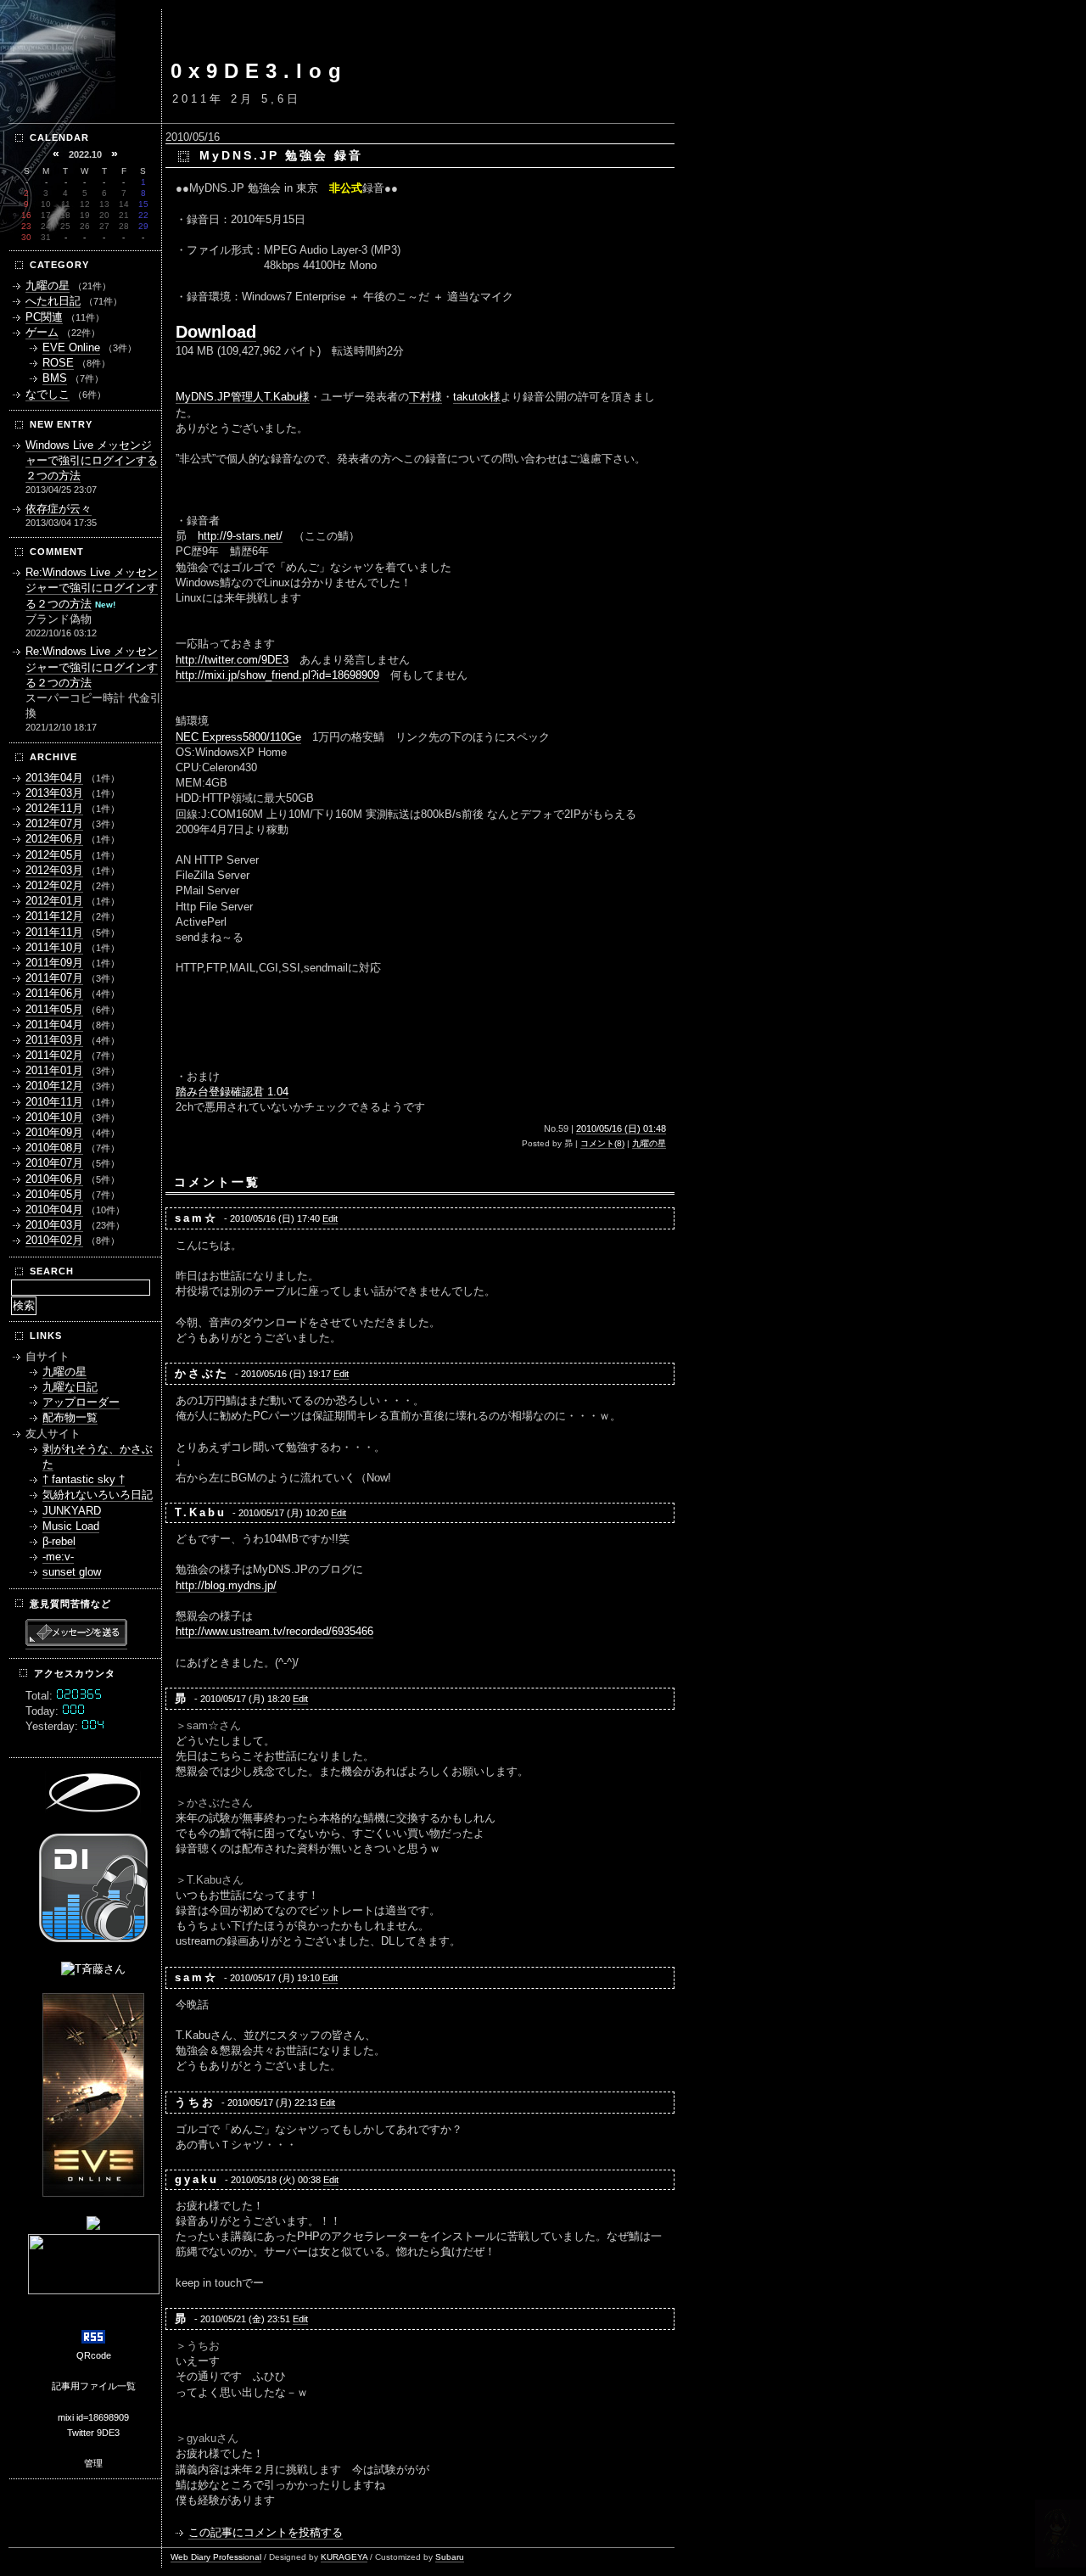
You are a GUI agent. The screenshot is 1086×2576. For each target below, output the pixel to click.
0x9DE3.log (259, 71)
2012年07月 (54, 823)
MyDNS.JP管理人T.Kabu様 (243, 397)
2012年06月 (54, 839)
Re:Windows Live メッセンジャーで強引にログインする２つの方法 (92, 588)
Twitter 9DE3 (93, 2433)
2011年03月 (54, 1040)
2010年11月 (54, 1102)
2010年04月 (54, 1210)
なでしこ (48, 394)
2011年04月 (54, 1025)
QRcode (94, 2355)
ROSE (58, 363)
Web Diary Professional (216, 2557)
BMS (55, 378)
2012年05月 (54, 855)
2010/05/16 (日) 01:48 (621, 1128)
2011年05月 (54, 1009)
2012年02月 (54, 885)
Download (216, 332)
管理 (93, 2463)
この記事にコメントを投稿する (266, 2532)
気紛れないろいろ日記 (98, 1495)
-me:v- (58, 1557)
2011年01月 (54, 1070)
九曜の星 (649, 1143)
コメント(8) (602, 1143)
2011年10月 (54, 947)
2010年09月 (54, 1132)
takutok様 (477, 397)
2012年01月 (54, 901)
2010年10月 (54, 1117)
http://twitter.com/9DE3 (232, 660)
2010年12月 (54, 1086)
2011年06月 (54, 993)
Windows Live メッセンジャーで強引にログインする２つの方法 (92, 460)
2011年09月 (54, 963)
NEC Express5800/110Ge (238, 737)
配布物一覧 (70, 1417)
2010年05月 (54, 1194)
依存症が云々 (59, 509)
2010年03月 (54, 1225)
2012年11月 (54, 808)
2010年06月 (54, 1179)
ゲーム (42, 332)
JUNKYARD (72, 1511)
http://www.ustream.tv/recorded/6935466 (274, 1631)
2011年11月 (54, 932)
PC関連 (44, 317)
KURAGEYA (344, 2557)
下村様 (425, 397)
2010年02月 (54, 1240)
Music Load (71, 1526)
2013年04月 (54, 778)
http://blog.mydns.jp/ (226, 1585)
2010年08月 (54, 1148)
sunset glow (72, 1572)
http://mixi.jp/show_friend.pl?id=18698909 (277, 675)
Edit (330, 1218)
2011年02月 (54, 1055)
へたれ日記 (53, 301)
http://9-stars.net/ (240, 536)
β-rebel (59, 1541)
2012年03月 (54, 870)
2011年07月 (54, 978)
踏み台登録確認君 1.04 (232, 1092)
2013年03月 (54, 793)
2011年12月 (54, 916)
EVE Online (71, 347)
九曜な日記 (70, 1387)
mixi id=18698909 (93, 2417)
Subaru (450, 2557)
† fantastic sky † (84, 1479)
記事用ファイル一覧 (94, 2386)
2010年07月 (54, 1163)
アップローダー (81, 1402)
